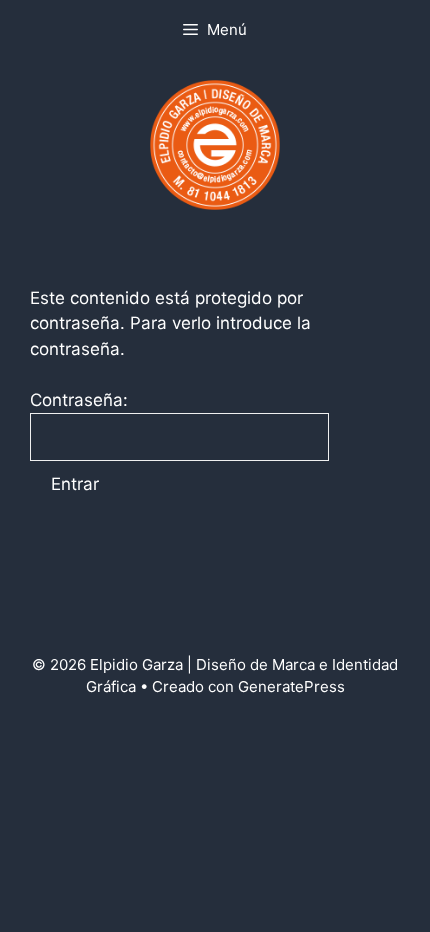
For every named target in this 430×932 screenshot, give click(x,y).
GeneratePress (291, 686)
